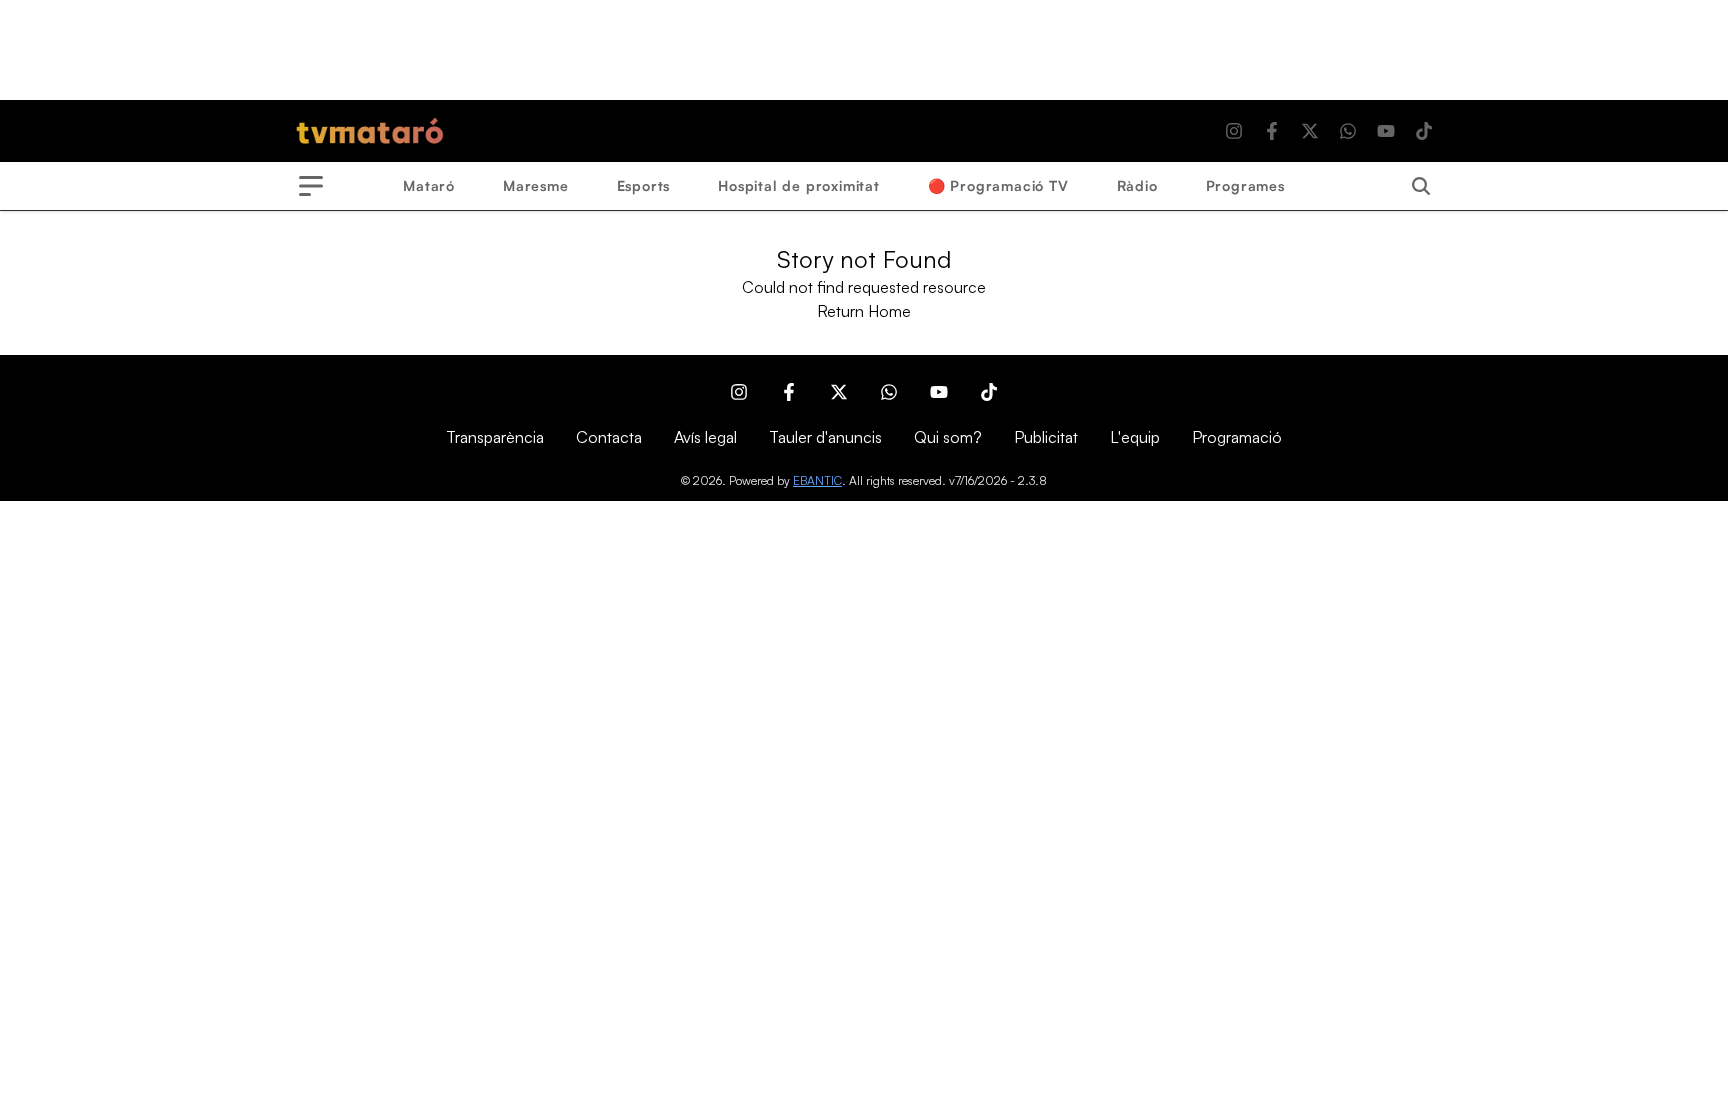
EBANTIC (817, 480)
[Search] (1421, 186)
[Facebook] (1272, 131)
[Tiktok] (1424, 131)
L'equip (1135, 437)
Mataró (429, 185)
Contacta (609, 437)
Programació (1237, 437)
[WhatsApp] (1348, 131)
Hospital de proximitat (799, 185)
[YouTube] (1386, 131)
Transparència (495, 437)
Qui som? (948, 437)
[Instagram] (1234, 131)
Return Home (864, 311)
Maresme (536, 185)
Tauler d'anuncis (825, 437)
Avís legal (705, 437)
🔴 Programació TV (998, 185)
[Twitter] (1310, 131)
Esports (644, 185)
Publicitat (1046, 437)
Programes (1245, 185)
